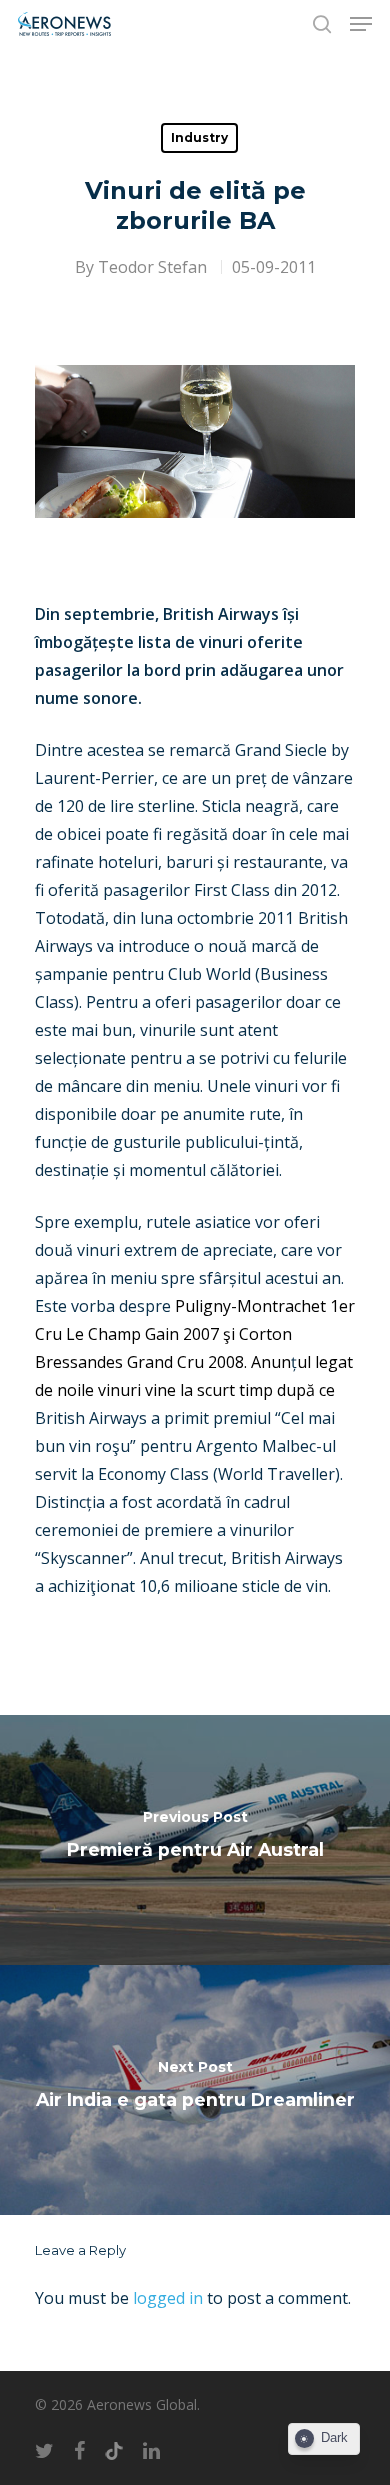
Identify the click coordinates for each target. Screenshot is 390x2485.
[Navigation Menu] (361, 24)
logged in (168, 2298)
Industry (199, 137)
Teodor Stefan (152, 267)
